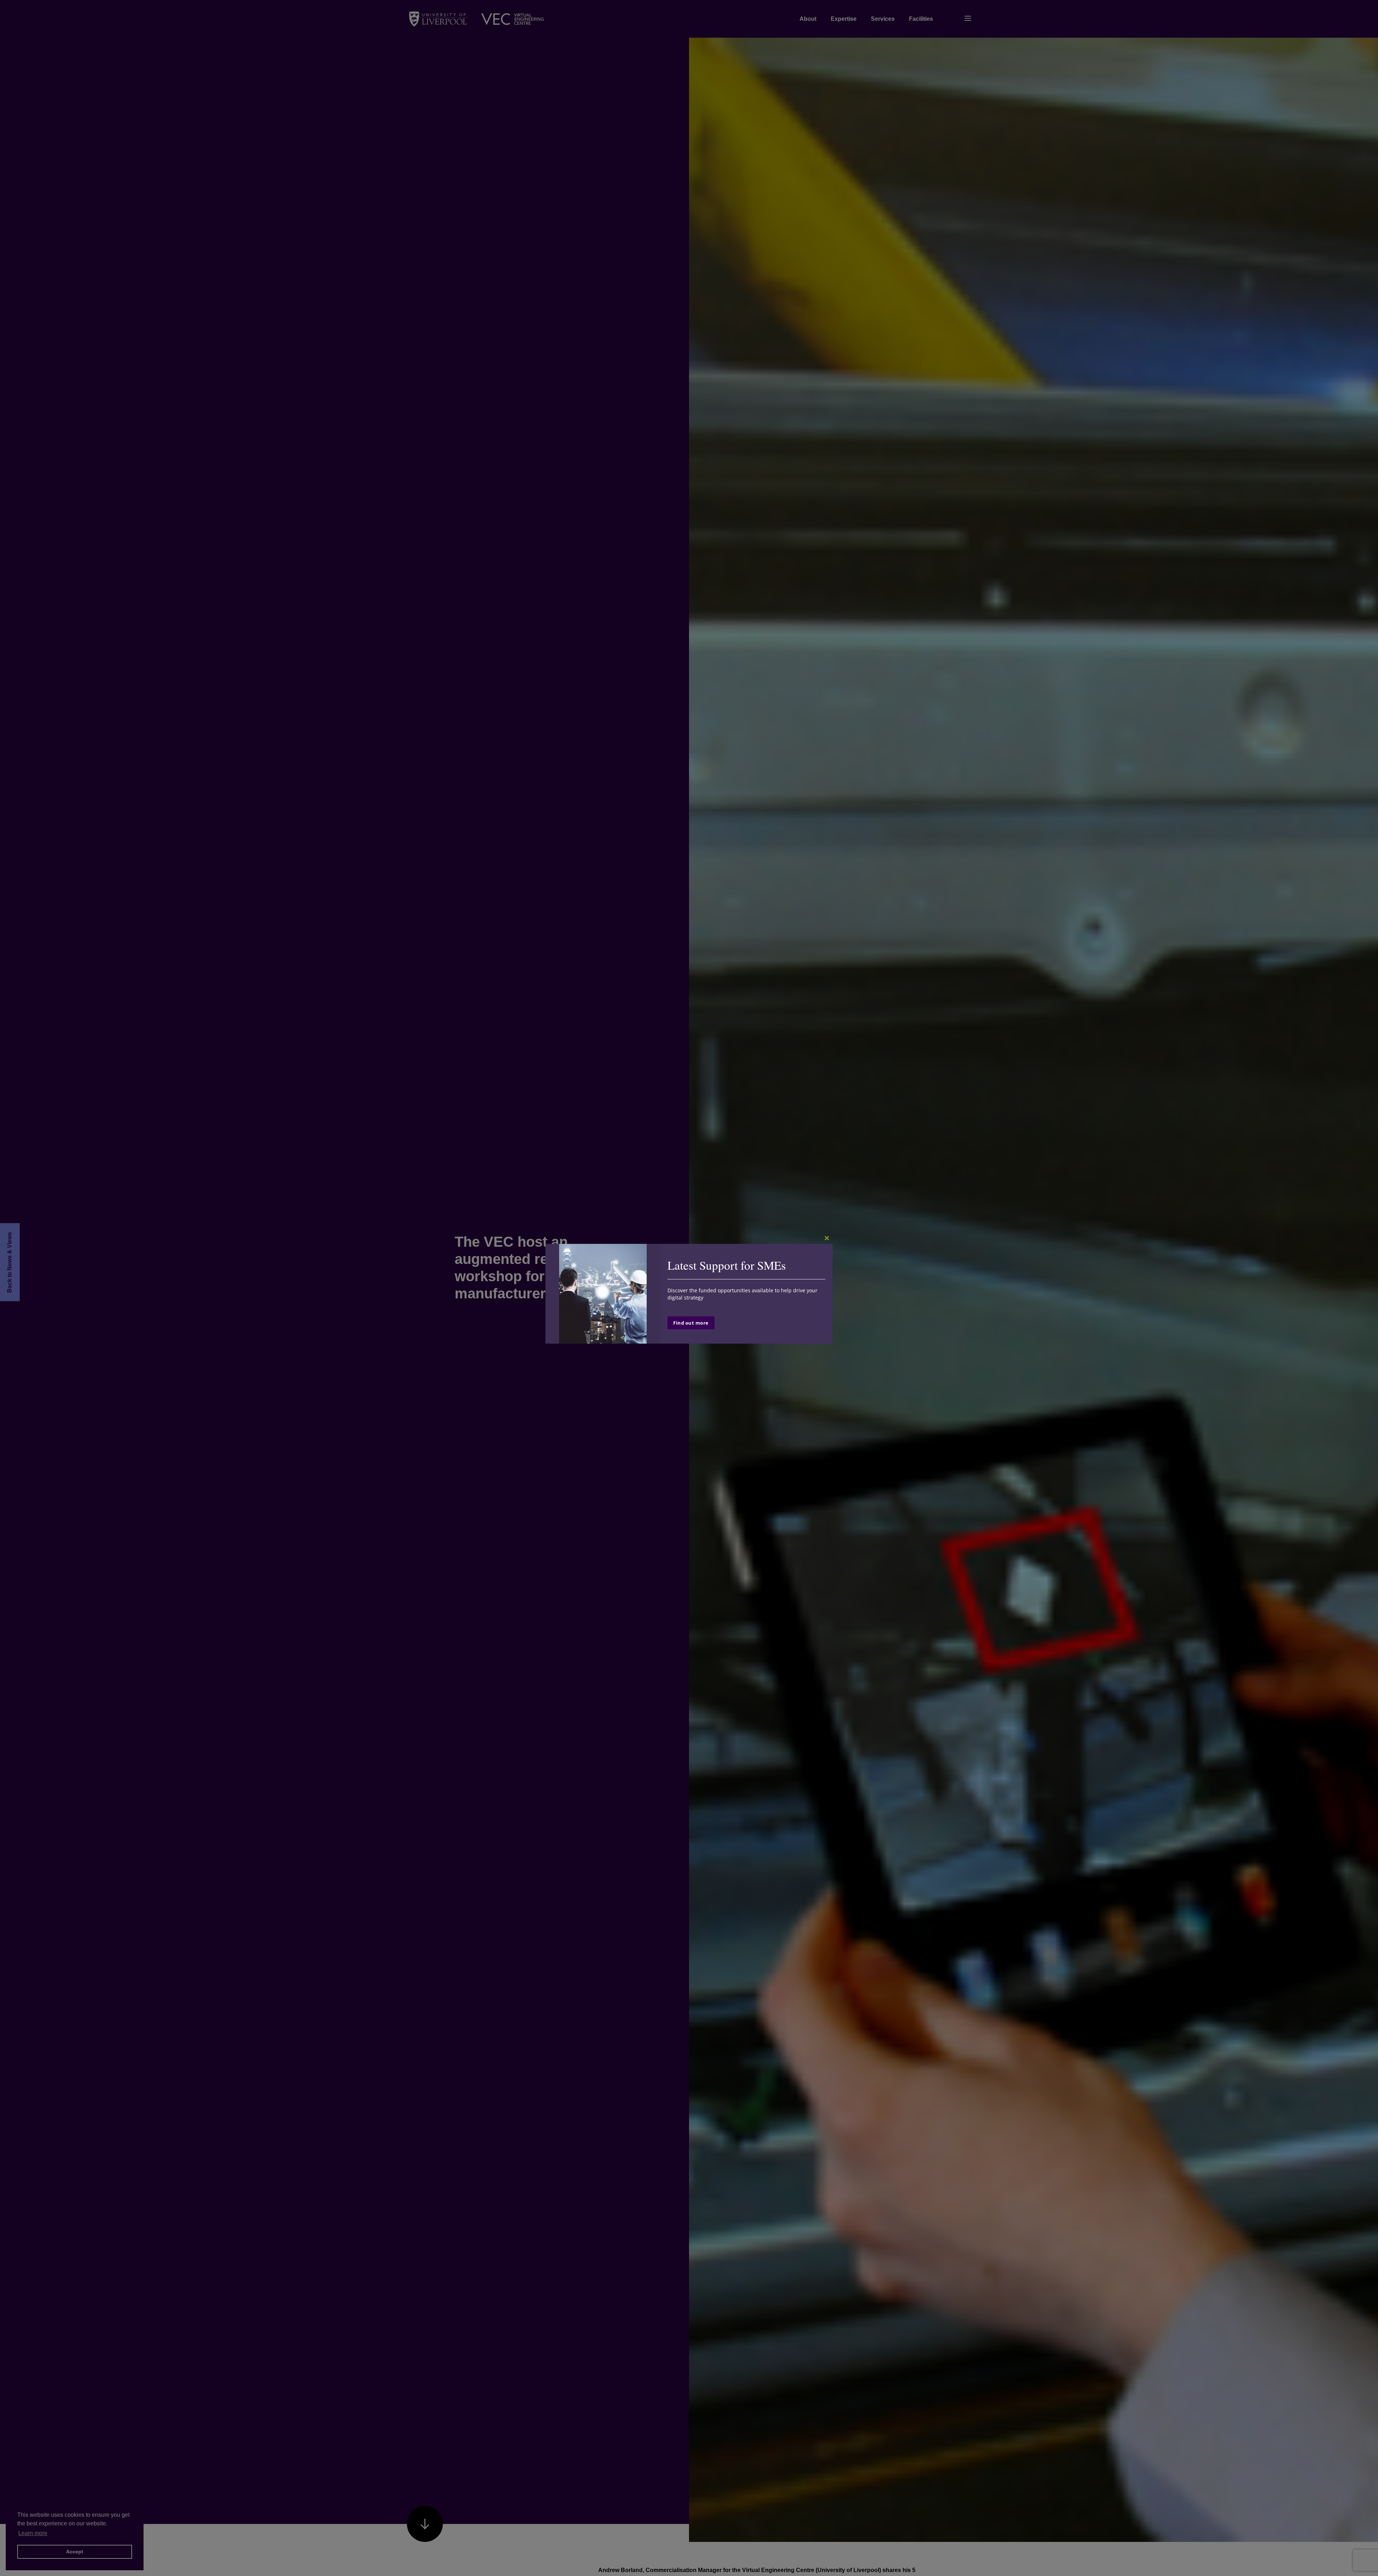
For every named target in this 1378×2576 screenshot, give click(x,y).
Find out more (691, 1323)
